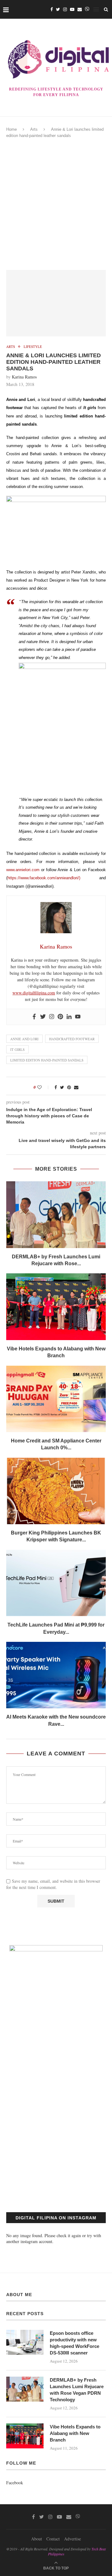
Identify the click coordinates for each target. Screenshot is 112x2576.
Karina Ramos (24, 377)
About (37, 2539)
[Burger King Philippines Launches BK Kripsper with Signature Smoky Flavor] (56, 1491)
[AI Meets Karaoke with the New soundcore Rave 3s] (56, 1675)
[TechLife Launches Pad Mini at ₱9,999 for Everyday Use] (56, 1583)
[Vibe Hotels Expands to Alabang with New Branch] (56, 1307)
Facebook (15, 2483)
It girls (17, 1049)
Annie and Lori (24, 1039)
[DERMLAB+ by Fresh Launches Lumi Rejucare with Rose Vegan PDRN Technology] (56, 1215)
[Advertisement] (56, 204)
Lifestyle (33, 346)
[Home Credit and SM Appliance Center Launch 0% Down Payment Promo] (56, 1399)
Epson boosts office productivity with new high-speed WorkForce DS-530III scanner (75, 2343)
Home (12, 129)
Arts (34, 129)
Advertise (72, 2539)
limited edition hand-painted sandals (47, 1060)
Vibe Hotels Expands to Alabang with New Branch (75, 2433)
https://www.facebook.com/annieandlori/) (44, 878)
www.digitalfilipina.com (34, 993)
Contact (53, 2539)
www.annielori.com (23, 870)
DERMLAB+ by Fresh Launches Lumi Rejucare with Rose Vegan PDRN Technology (77, 2390)
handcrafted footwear (72, 1039)
